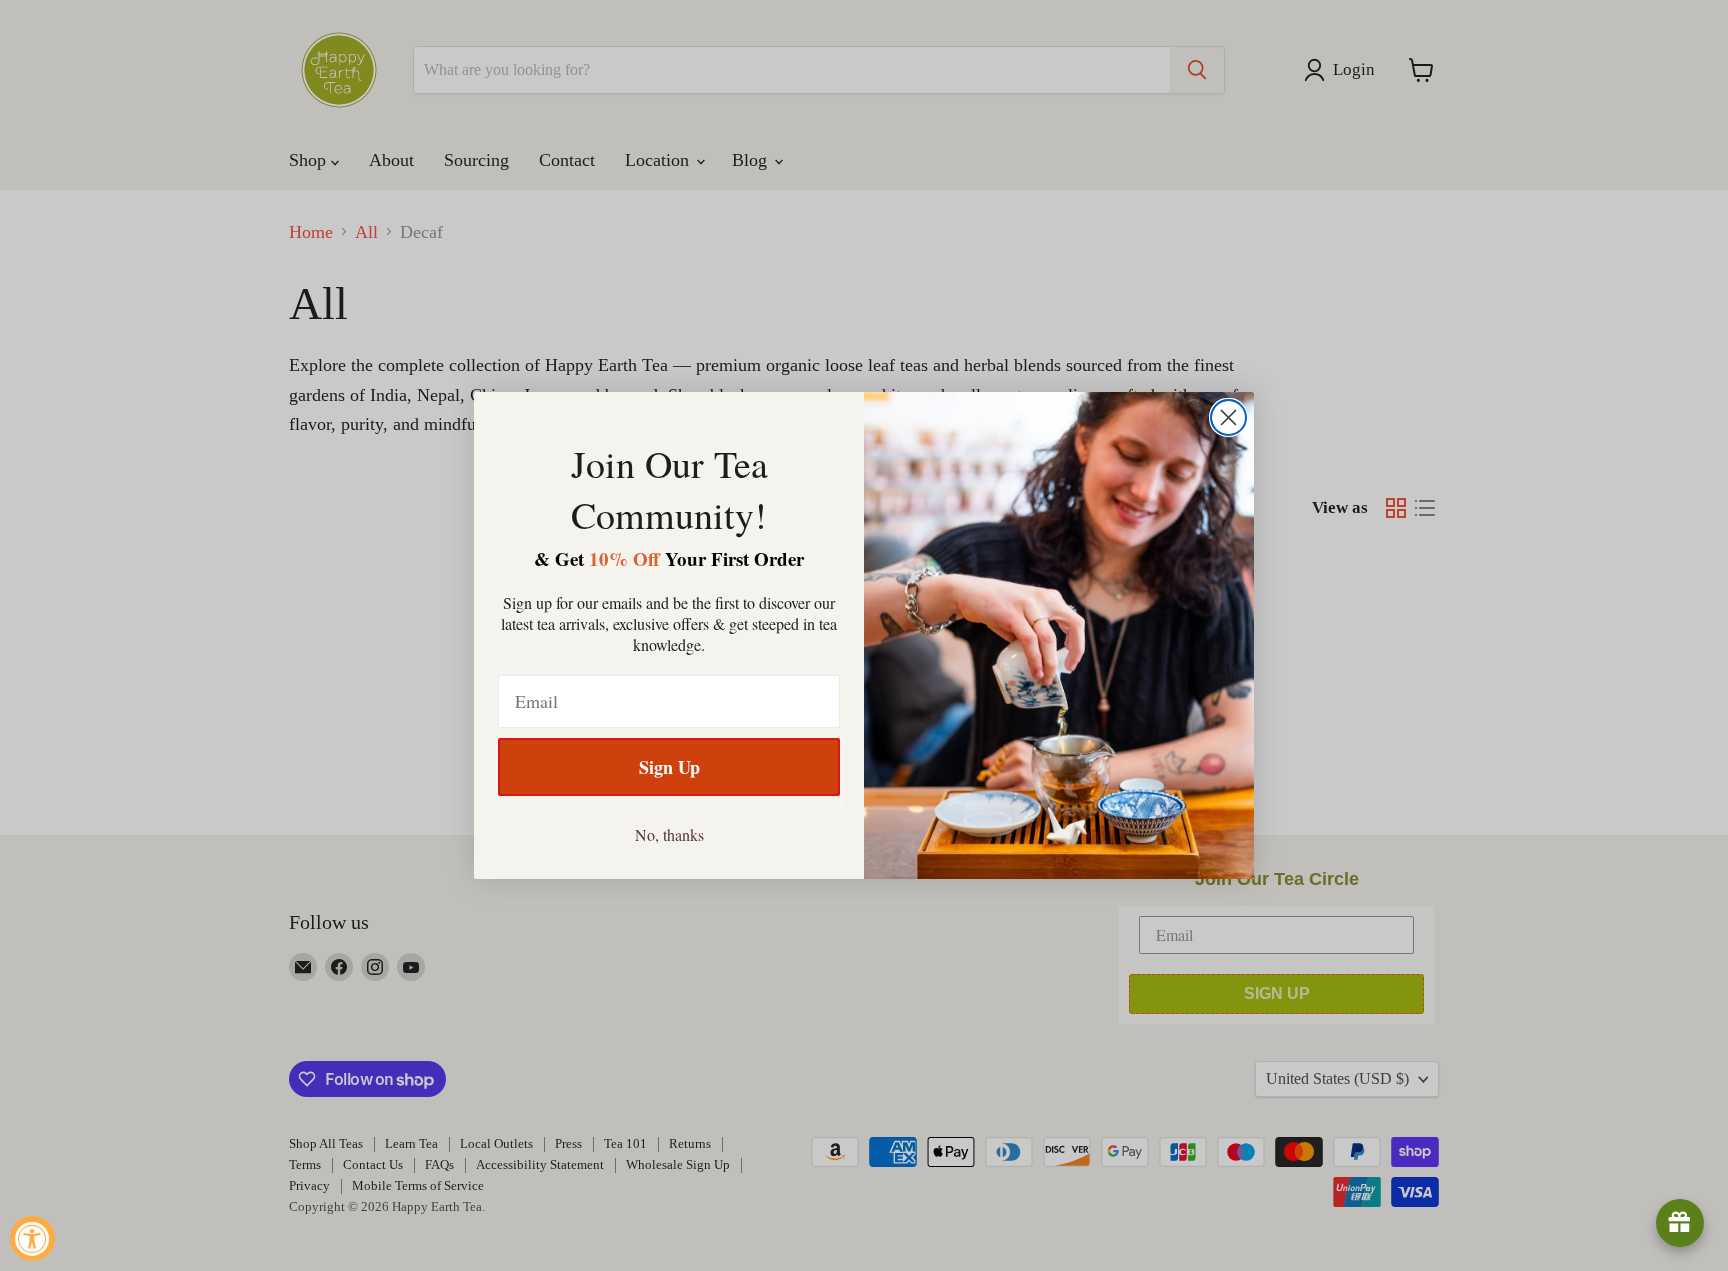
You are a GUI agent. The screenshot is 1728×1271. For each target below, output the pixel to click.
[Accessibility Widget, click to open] (32, 1238)
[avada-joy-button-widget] (1680, 1223)
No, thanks (669, 834)
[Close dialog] (1228, 417)
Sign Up (669, 767)
